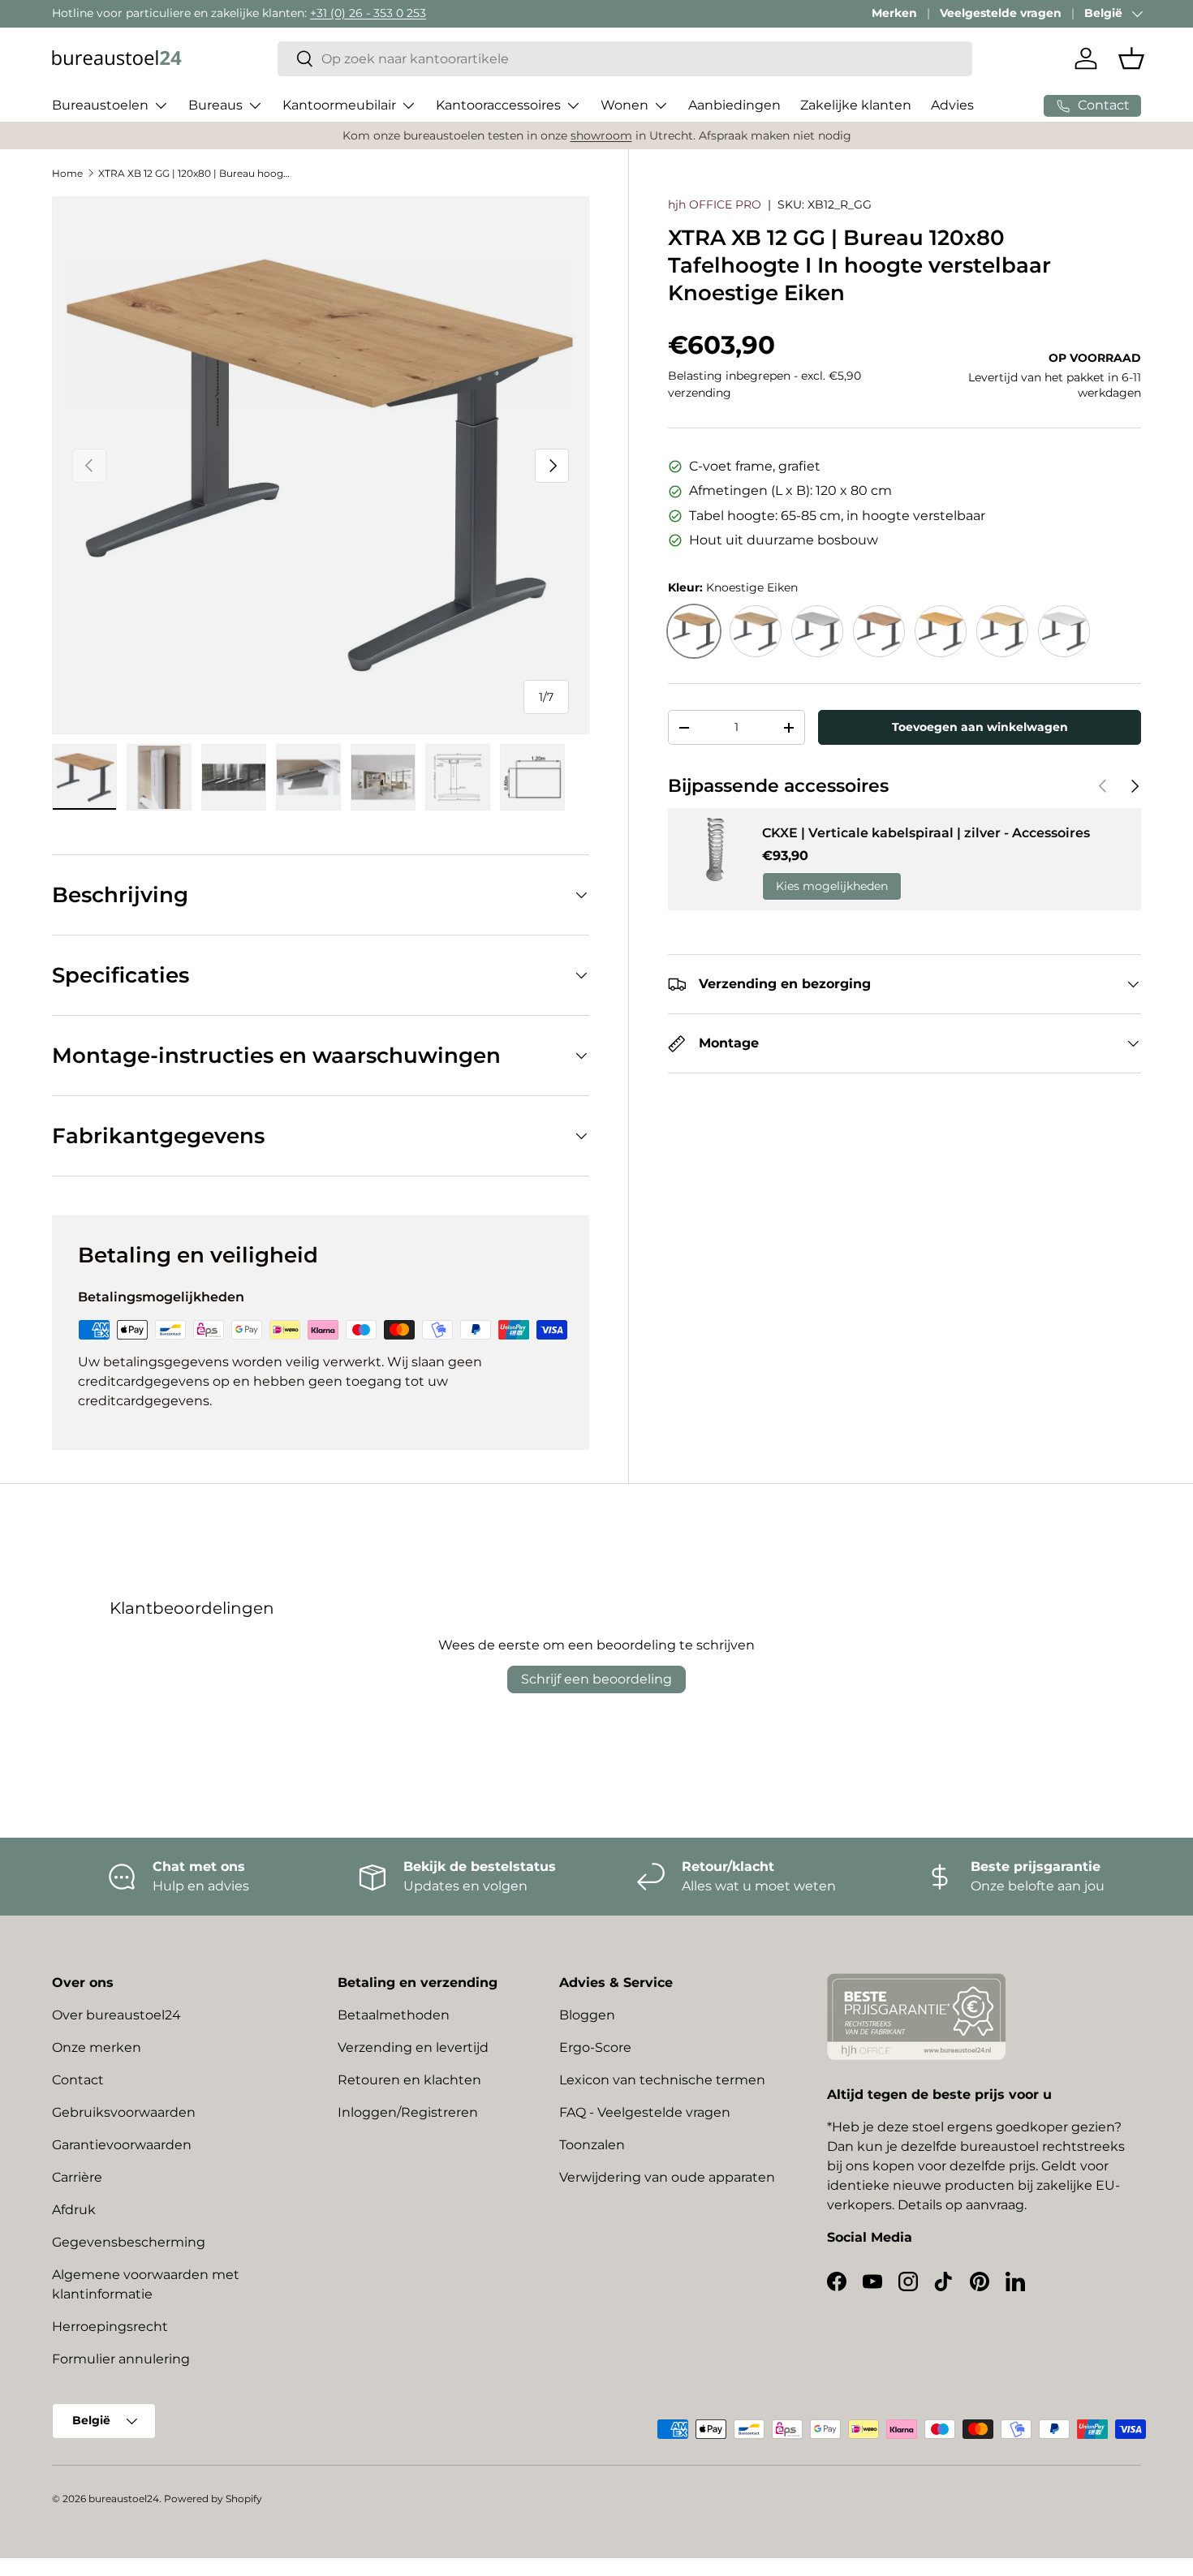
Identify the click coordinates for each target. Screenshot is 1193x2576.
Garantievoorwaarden (122, 2145)
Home (67, 173)
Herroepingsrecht (110, 2327)
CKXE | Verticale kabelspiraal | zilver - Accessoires (926, 833)
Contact (78, 2080)
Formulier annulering (121, 2359)
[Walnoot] (879, 631)
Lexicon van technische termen (662, 2080)
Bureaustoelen (100, 105)
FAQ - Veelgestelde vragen (645, 2112)
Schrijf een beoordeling (596, 1679)
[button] (1131, 58)
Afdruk (74, 2210)
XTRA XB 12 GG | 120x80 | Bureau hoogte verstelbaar (196, 173)
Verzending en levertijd (413, 2047)
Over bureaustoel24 (116, 2015)
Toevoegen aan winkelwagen (980, 727)
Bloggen (587, 2015)
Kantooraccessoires (498, 105)
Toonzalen (592, 2145)
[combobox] (625, 59)
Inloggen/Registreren (408, 2112)
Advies (952, 105)
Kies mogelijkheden (832, 886)
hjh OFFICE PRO (715, 204)
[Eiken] (756, 631)
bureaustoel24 (124, 2499)
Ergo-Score (595, 2047)
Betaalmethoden (394, 2015)
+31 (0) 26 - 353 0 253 (368, 13)
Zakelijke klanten (856, 105)
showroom (601, 135)
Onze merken (97, 2047)
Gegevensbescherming (129, 2242)
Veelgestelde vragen (1001, 13)
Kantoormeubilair (339, 105)
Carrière (77, 2177)
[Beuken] (941, 631)
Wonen (624, 105)
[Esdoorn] (1002, 631)
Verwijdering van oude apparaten (667, 2177)
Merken (894, 13)
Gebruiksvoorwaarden (124, 2112)
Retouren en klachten (409, 2080)
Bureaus (215, 105)
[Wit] (1064, 631)
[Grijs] (817, 631)
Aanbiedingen (734, 105)
